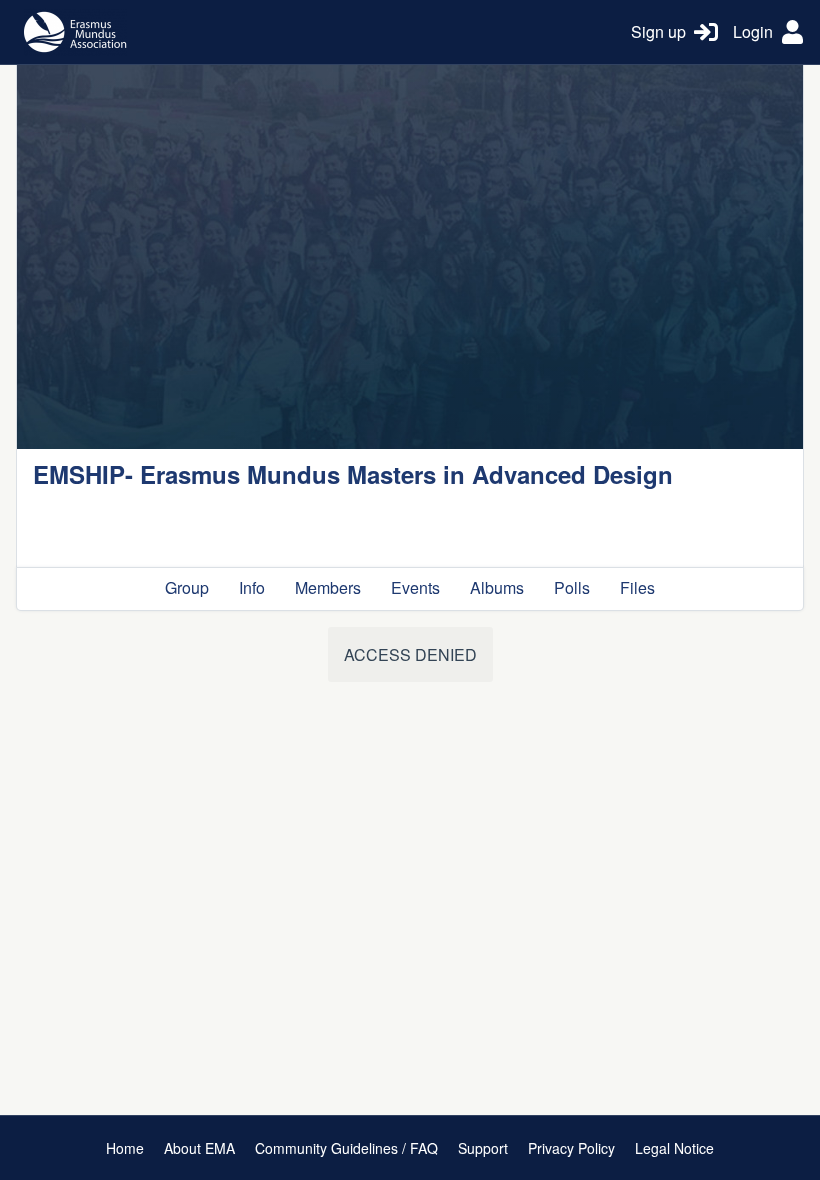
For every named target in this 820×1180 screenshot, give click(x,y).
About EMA (199, 1148)
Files (637, 587)
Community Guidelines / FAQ (346, 1148)
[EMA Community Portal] (316, 32)
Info (252, 587)
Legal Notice (674, 1148)
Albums (497, 587)
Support (483, 1148)
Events (415, 587)
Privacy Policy (571, 1148)
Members (328, 587)
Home (125, 1148)
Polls (572, 587)
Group (187, 587)
